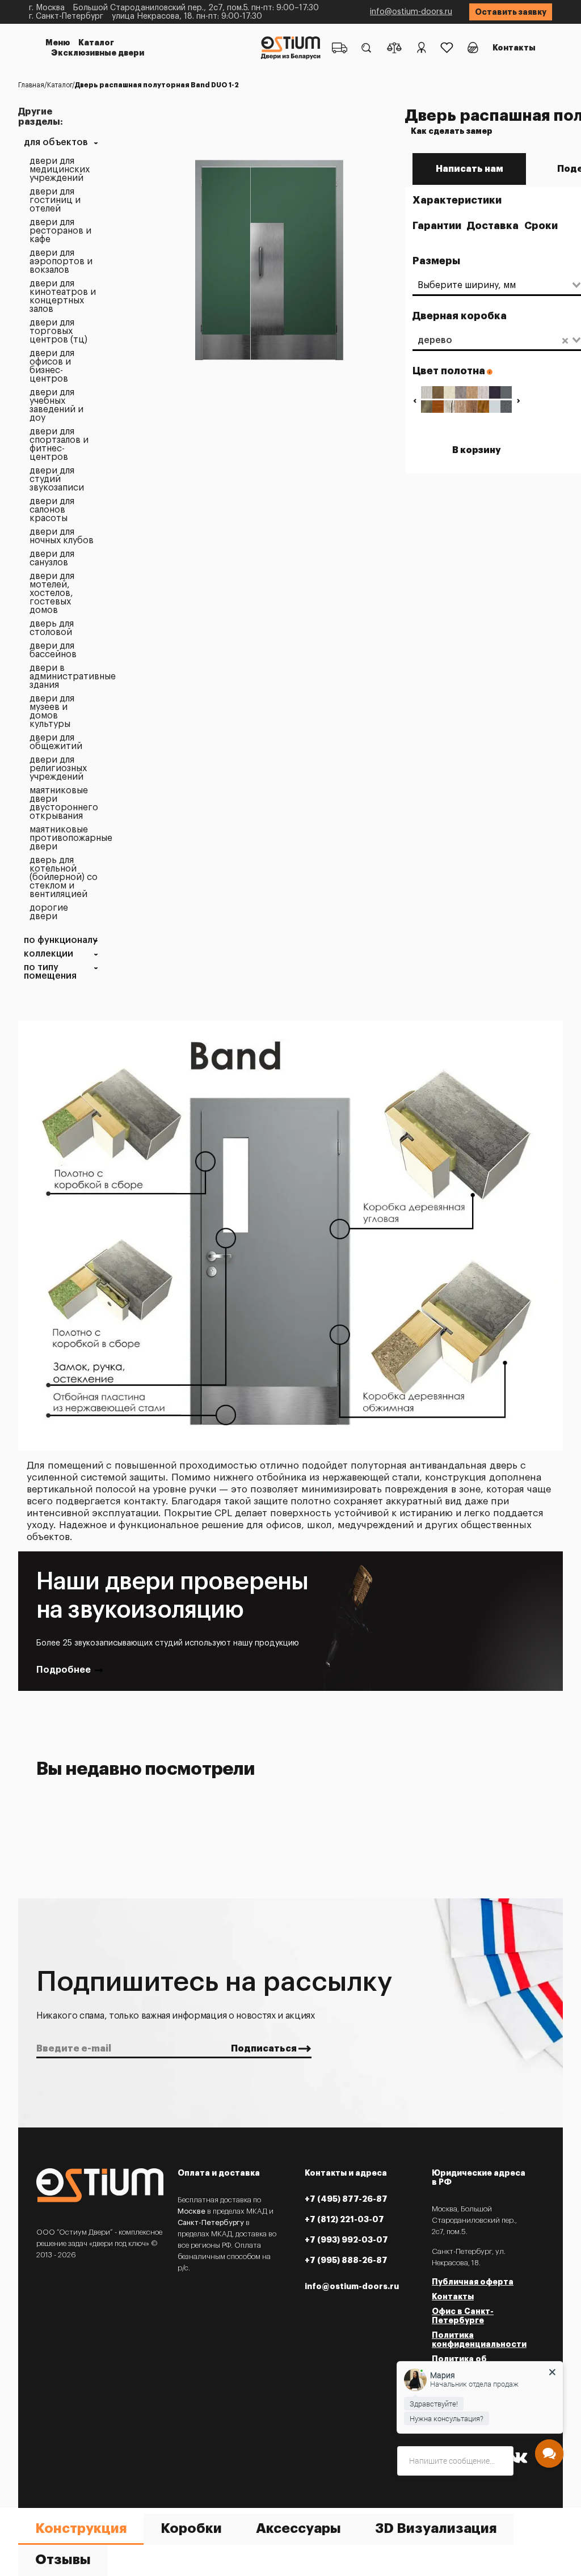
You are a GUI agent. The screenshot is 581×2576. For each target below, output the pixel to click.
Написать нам (470, 169)
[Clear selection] (565, 340)
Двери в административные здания (64, 677)
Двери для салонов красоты (52, 510)
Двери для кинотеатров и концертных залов (63, 297)
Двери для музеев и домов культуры (52, 712)
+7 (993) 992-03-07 (346, 2240)
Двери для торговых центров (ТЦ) (58, 331)
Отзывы (63, 2560)
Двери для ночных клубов (62, 536)
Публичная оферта (473, 2282)
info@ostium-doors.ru (411, 12)
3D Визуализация (436, 2528)
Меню (58, 43)
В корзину (477, 450)
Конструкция (81, 2528)
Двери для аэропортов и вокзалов (61, 262)
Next (518, 401)
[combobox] (492, 285)
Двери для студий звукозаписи (57, 479)
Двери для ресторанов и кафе (60, 231)
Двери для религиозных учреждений (58, 769)
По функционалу (61, 940)
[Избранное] (447, 48)
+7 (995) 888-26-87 (346, 2260)
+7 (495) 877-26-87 (346, 2199)
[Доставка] (340, 48)
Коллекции (49, 954)
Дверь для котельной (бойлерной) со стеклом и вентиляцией (64, 877)
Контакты (514, 48)
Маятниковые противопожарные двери (64, 838)
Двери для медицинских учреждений (60, 170)
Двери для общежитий (56, 742)
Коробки (191, 2528)
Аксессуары (298, 2528)
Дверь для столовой (52, 628)
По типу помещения (50, 972)
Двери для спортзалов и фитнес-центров (59, 445)
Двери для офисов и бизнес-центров (52, 366)
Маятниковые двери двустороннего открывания (64, 803)
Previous (414, 401)
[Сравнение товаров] (394, 48)
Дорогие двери (49, 912)
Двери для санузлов (52, 559)
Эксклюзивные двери (98, 53)
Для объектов (56, 143)
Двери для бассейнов (53, 650)
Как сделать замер (452, 131)
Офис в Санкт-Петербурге (463, 2316)
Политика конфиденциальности (479, 2340)
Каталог (96, 43)
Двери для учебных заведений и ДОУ (56, 405)
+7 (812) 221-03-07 (344, 2219)
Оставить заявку (511, 12)
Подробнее (64, 1670)
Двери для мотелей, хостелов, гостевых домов (52, 593)
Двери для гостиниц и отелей (55, 200)
